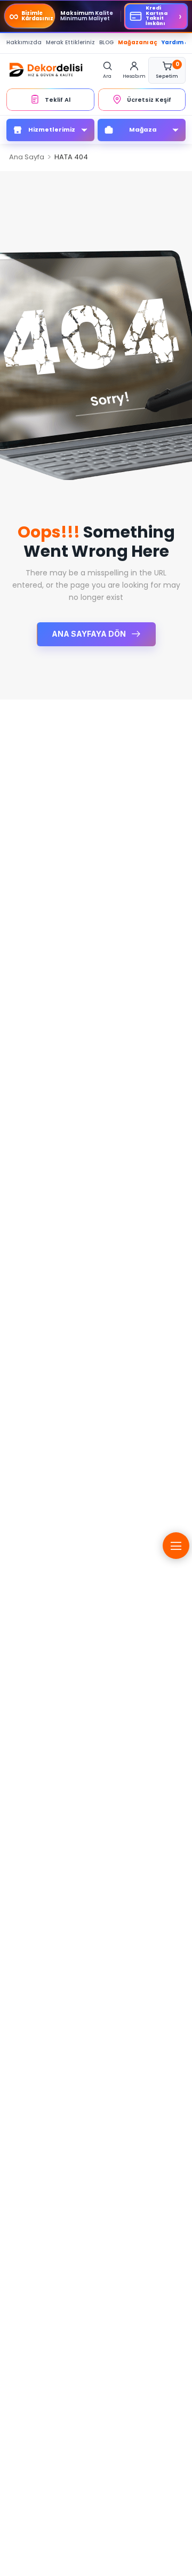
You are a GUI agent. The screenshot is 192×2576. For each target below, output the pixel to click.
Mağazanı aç (138, 42)
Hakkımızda (24, 42)
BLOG (106, 42)
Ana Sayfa (27, 157)
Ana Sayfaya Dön (90, 634)
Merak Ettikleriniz (70, 42)
